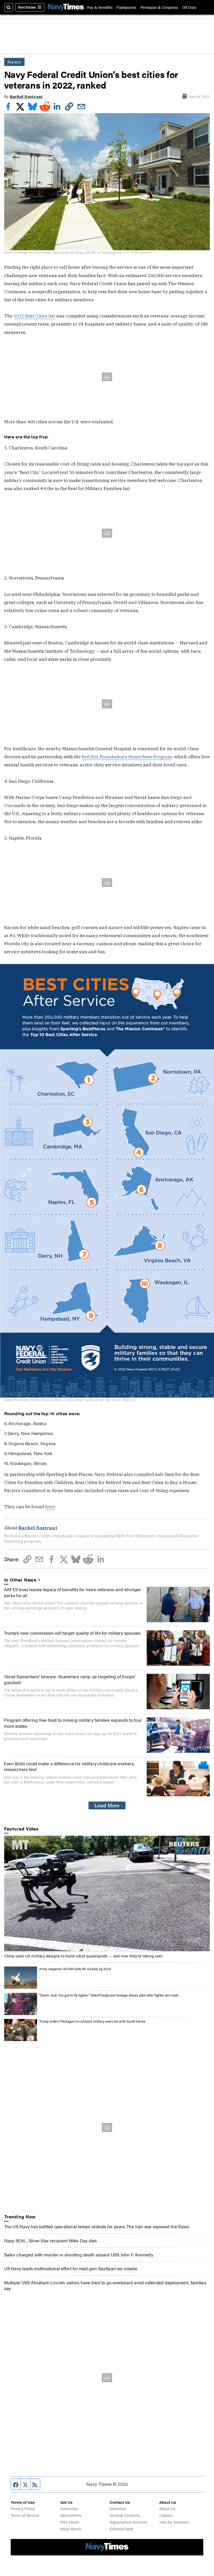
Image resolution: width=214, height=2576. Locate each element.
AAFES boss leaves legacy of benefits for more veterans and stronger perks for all (73, 1592)
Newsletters (71, 2515)
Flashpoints (126, 7)
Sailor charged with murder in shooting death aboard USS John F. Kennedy (79, 2254)
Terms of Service (25, 2515)
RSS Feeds (70, 2522)
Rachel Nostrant (26, 97)
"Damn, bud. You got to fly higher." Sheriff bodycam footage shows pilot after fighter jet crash (109, 1995)
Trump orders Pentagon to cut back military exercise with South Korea (92, 2021)
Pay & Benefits (100, 7)
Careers (166, 2515)
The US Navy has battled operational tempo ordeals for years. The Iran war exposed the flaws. (97, 2226)
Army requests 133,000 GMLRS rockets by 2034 (75, 1969)
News (14, 62)
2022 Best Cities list (34, 316)
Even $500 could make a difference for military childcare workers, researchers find (69, 1766)
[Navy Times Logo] (66, 7)
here (50, 1507)
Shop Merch (71, 2529)
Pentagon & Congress (159, 7)
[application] (107, 1894)
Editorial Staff (121, 2529)
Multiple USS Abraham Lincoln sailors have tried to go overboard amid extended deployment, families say (105, 2285)
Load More (107, 1805)
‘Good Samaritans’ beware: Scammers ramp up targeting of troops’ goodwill (70, 1679)
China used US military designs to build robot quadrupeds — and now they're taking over (83, 1956)
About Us (167, 2508)
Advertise (118, 2508)
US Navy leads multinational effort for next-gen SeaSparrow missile (71, 2268)
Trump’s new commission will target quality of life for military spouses (72, 1633)
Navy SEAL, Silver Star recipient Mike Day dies (51, 2240)
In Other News (20, 1580)
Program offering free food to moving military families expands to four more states (73, 1723)
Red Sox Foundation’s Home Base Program (127, 757)
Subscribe (69, 2508)
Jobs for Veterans (174, 2522)
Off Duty (189, 7)
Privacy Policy (23, 2508)
